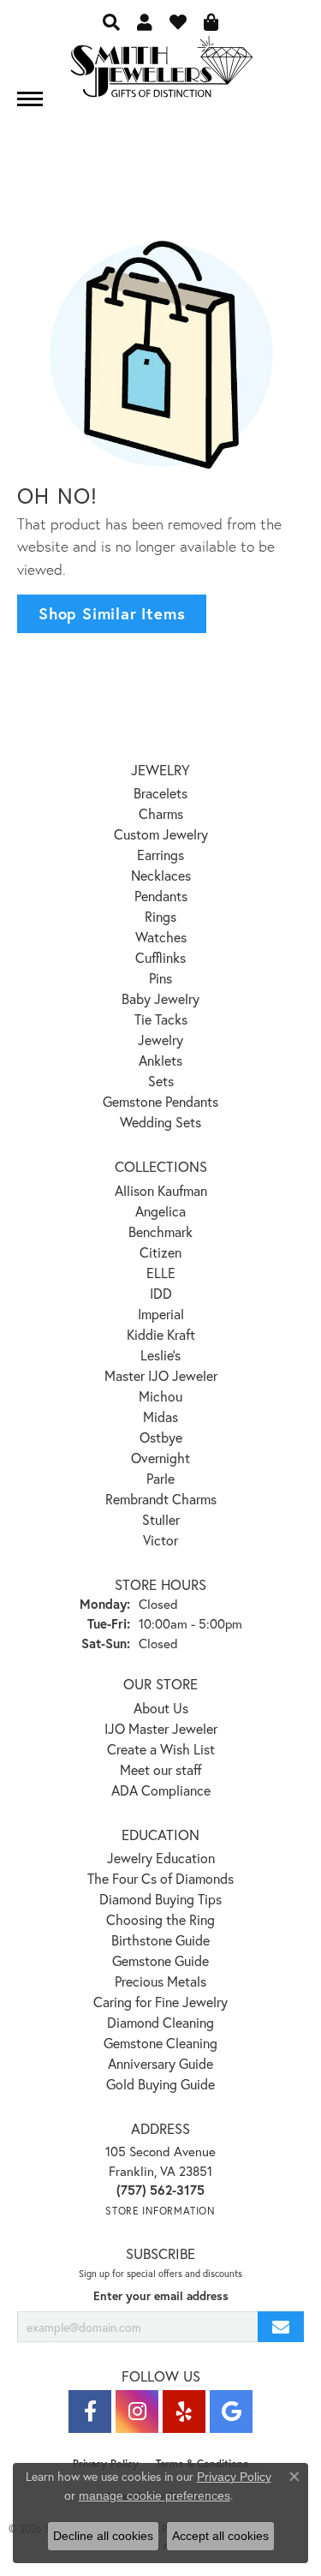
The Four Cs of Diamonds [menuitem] (160, 1878)
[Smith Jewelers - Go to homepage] (161, 72)
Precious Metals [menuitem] (160, 1981)
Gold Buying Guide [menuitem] (160, 2084)
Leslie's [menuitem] (160, 1355)
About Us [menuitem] (161, 1708)
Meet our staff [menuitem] (161, 1769)
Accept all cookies (220, 2536)
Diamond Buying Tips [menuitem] (160, 1899)
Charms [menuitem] (161, 813)
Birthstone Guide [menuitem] (160, 1940)
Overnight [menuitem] (160, 1458)
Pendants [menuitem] (161, 896)
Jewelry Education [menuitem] (161, 1858)
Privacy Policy (234, 2477)
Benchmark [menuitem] (160, 1231)
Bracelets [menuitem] (160, 793)
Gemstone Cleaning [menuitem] (160, 2043)
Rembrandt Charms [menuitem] (161, 1499)
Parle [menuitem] (160, 1478)
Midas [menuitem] (160, 1417)
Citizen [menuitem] (160, 1252)
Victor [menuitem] (160, 1540)
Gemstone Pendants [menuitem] (160, 1101)
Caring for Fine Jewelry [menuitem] (160, 2002)
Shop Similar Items (112, 613)
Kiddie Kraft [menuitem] (161, 1334)
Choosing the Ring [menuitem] (160, 1919)
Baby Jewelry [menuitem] (160, 998)
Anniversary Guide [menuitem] (160, 2063)
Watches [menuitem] (161, 937)
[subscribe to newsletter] (281, 2327)
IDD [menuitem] (161, 1293)
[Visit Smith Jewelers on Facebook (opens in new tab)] (90, 2412)
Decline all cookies (103, 2536)
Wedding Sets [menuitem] (160, 1122)
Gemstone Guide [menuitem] (160, 1960)
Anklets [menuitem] (160, 1060)
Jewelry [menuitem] (160, 1040)
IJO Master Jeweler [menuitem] (161, 1728)
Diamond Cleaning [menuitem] (160, 2022)
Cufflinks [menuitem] (160, 957)
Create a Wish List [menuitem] (161, 1749)
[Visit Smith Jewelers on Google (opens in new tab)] (231, 2412)
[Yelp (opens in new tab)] (184, 2412)
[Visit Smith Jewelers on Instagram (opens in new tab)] (137, 2412)
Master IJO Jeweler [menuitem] (161, 1375)
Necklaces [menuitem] (161, 875)
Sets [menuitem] (161, 1081)
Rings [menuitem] (160, 916)
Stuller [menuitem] (161, 1519)
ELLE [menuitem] (161, 1273)
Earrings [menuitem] (160, 855)
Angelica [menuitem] (160, 1211)
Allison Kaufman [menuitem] (161, 1190)
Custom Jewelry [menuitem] (161, 834)
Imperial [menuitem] (161, 1314)
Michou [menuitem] (160, 1396)
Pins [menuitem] (160, 978)
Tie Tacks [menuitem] (161, 1019)
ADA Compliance (161, 1790)
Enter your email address (161, 2296)
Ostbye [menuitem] (161, 1437)
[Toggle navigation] (30, 99)
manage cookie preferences (155, 2495)
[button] (111, 21)
